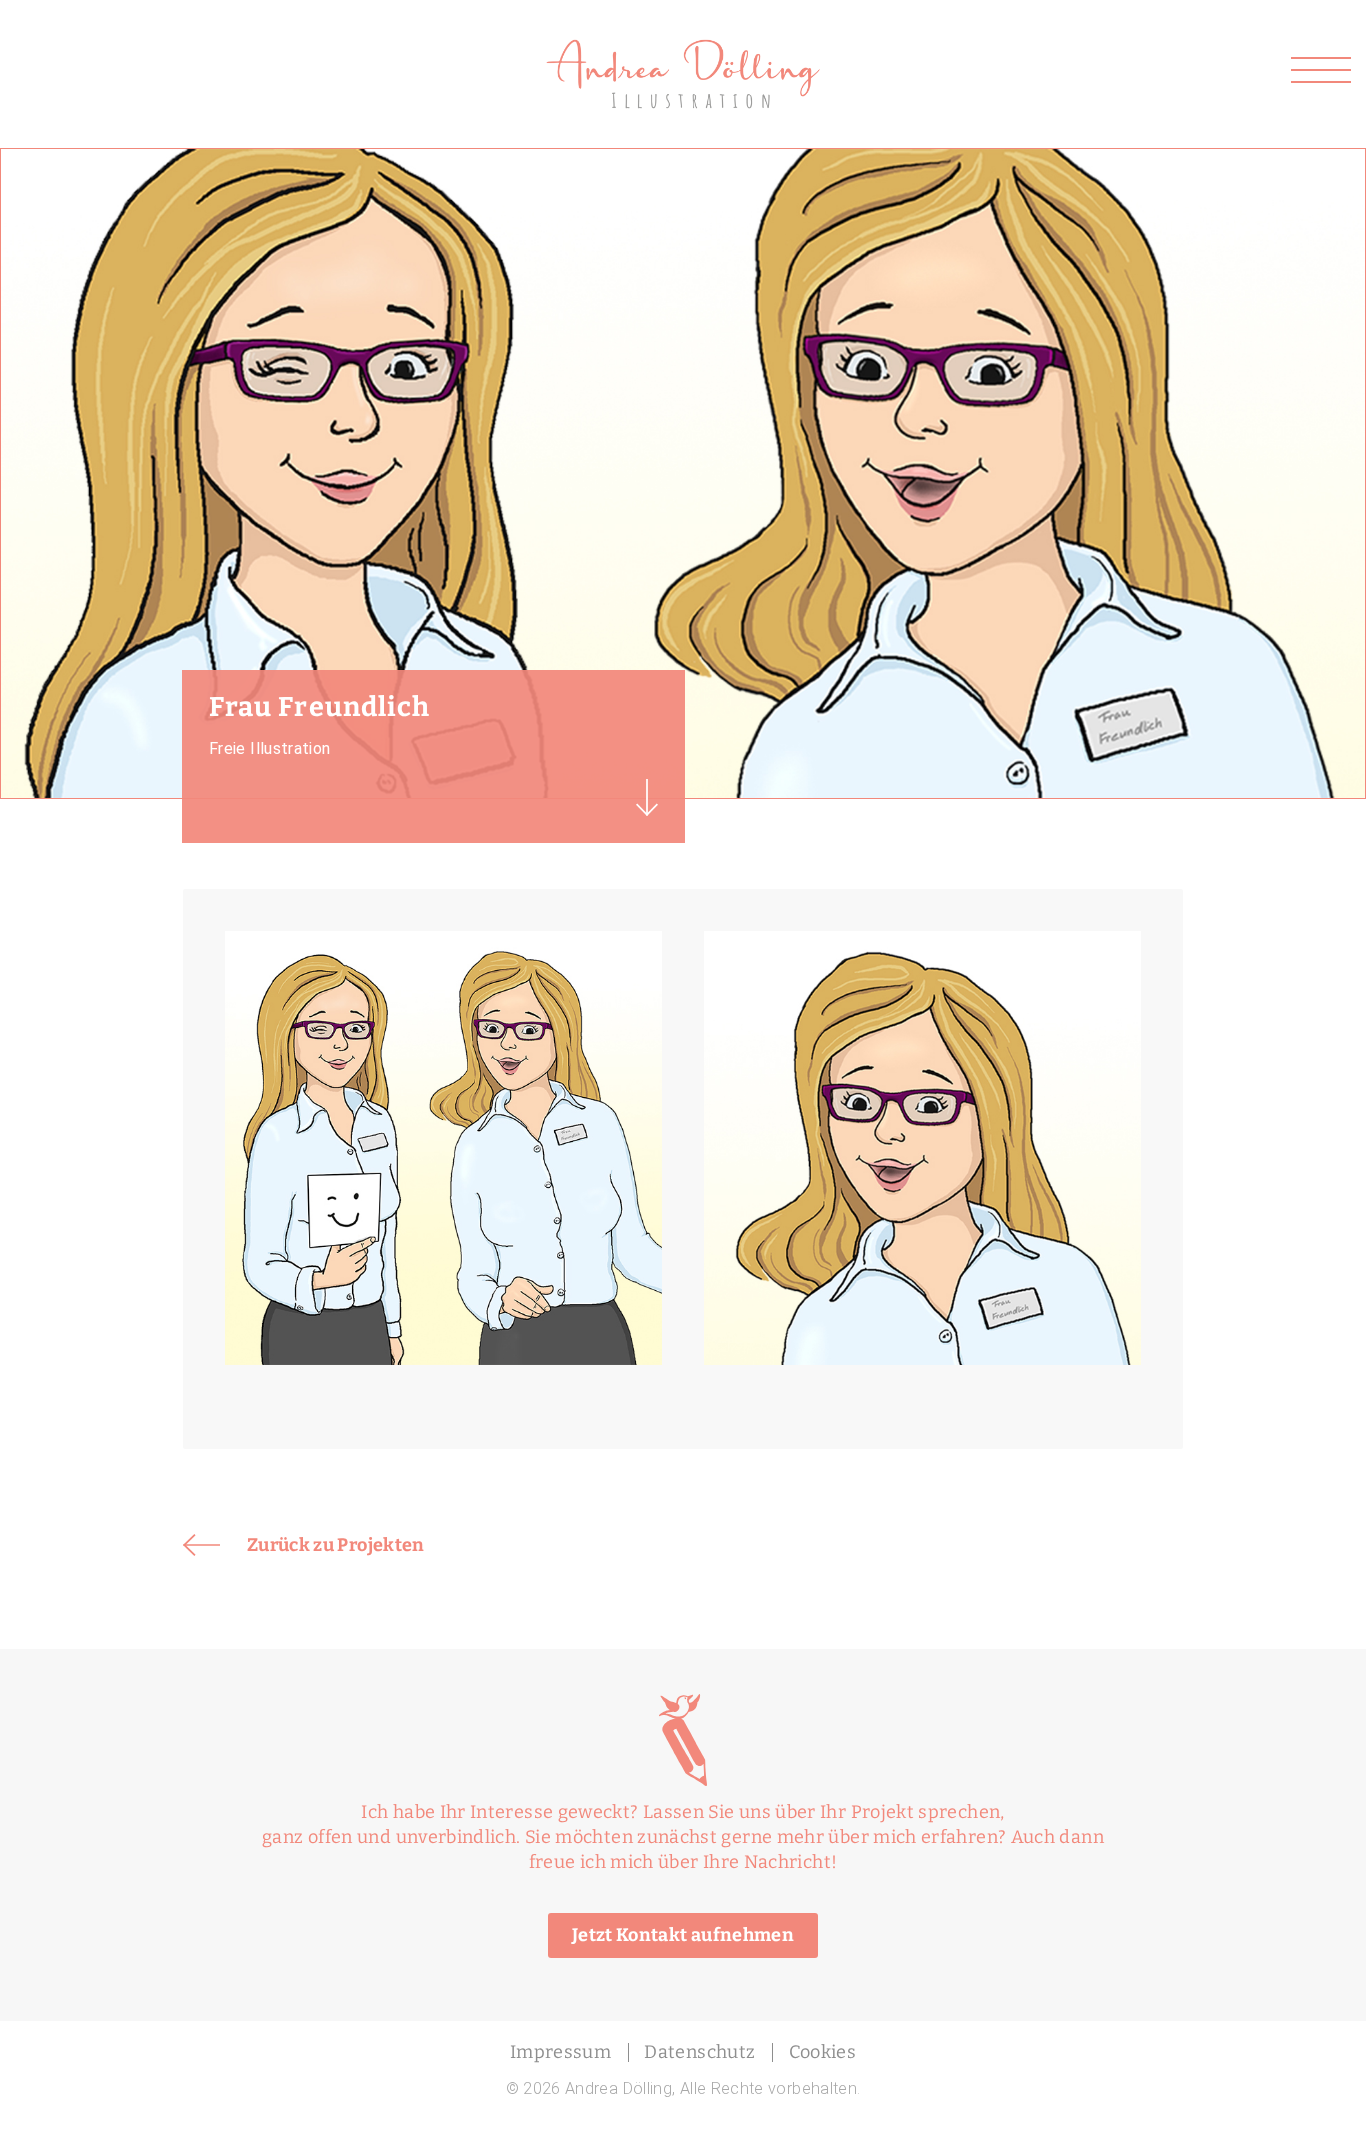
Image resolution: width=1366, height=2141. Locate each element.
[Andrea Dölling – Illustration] (683, 48)
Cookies (823, 2052)
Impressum (560, 2052)
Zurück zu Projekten (336, 1545)
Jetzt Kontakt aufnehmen (683, 1935)
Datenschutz (699, 2052)
